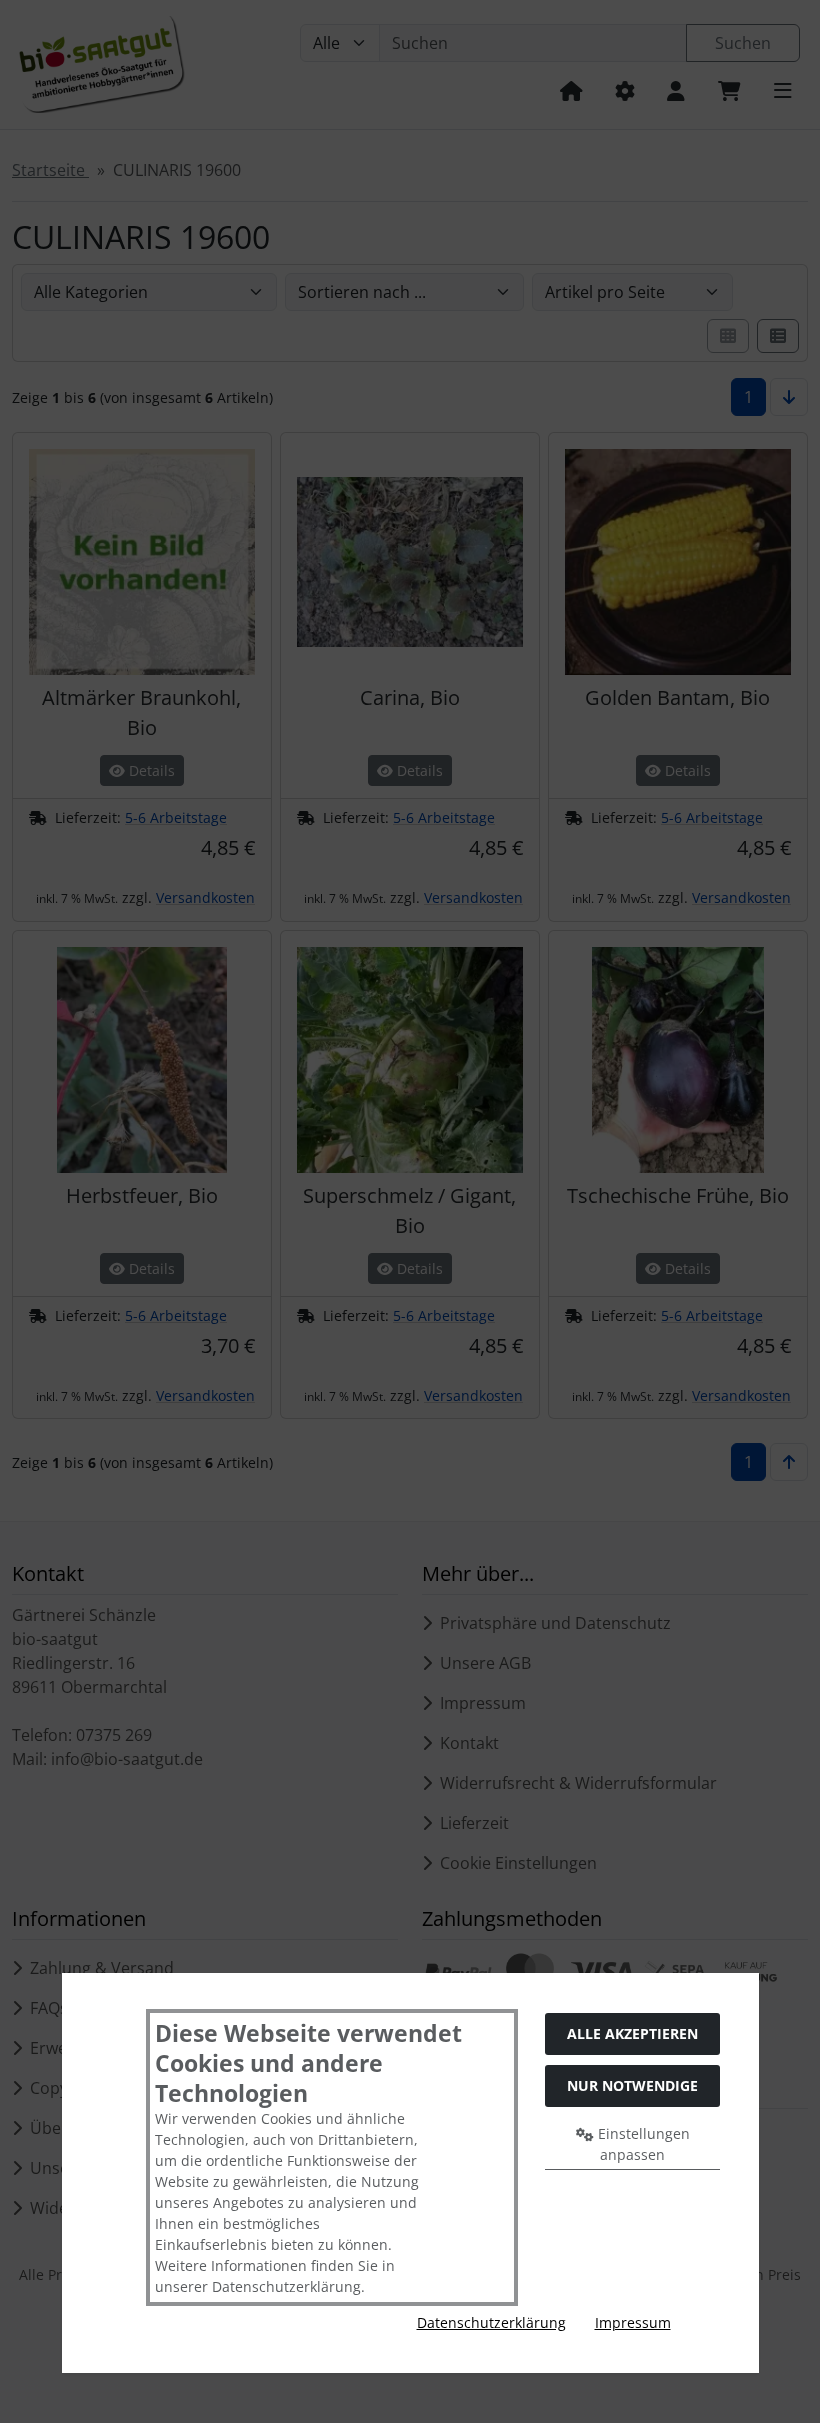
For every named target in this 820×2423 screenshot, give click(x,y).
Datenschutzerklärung (491, 2322)
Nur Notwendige (632, 2085)
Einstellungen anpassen (642, 2144)
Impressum (633, 2322)
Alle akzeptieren (632, 2033)
